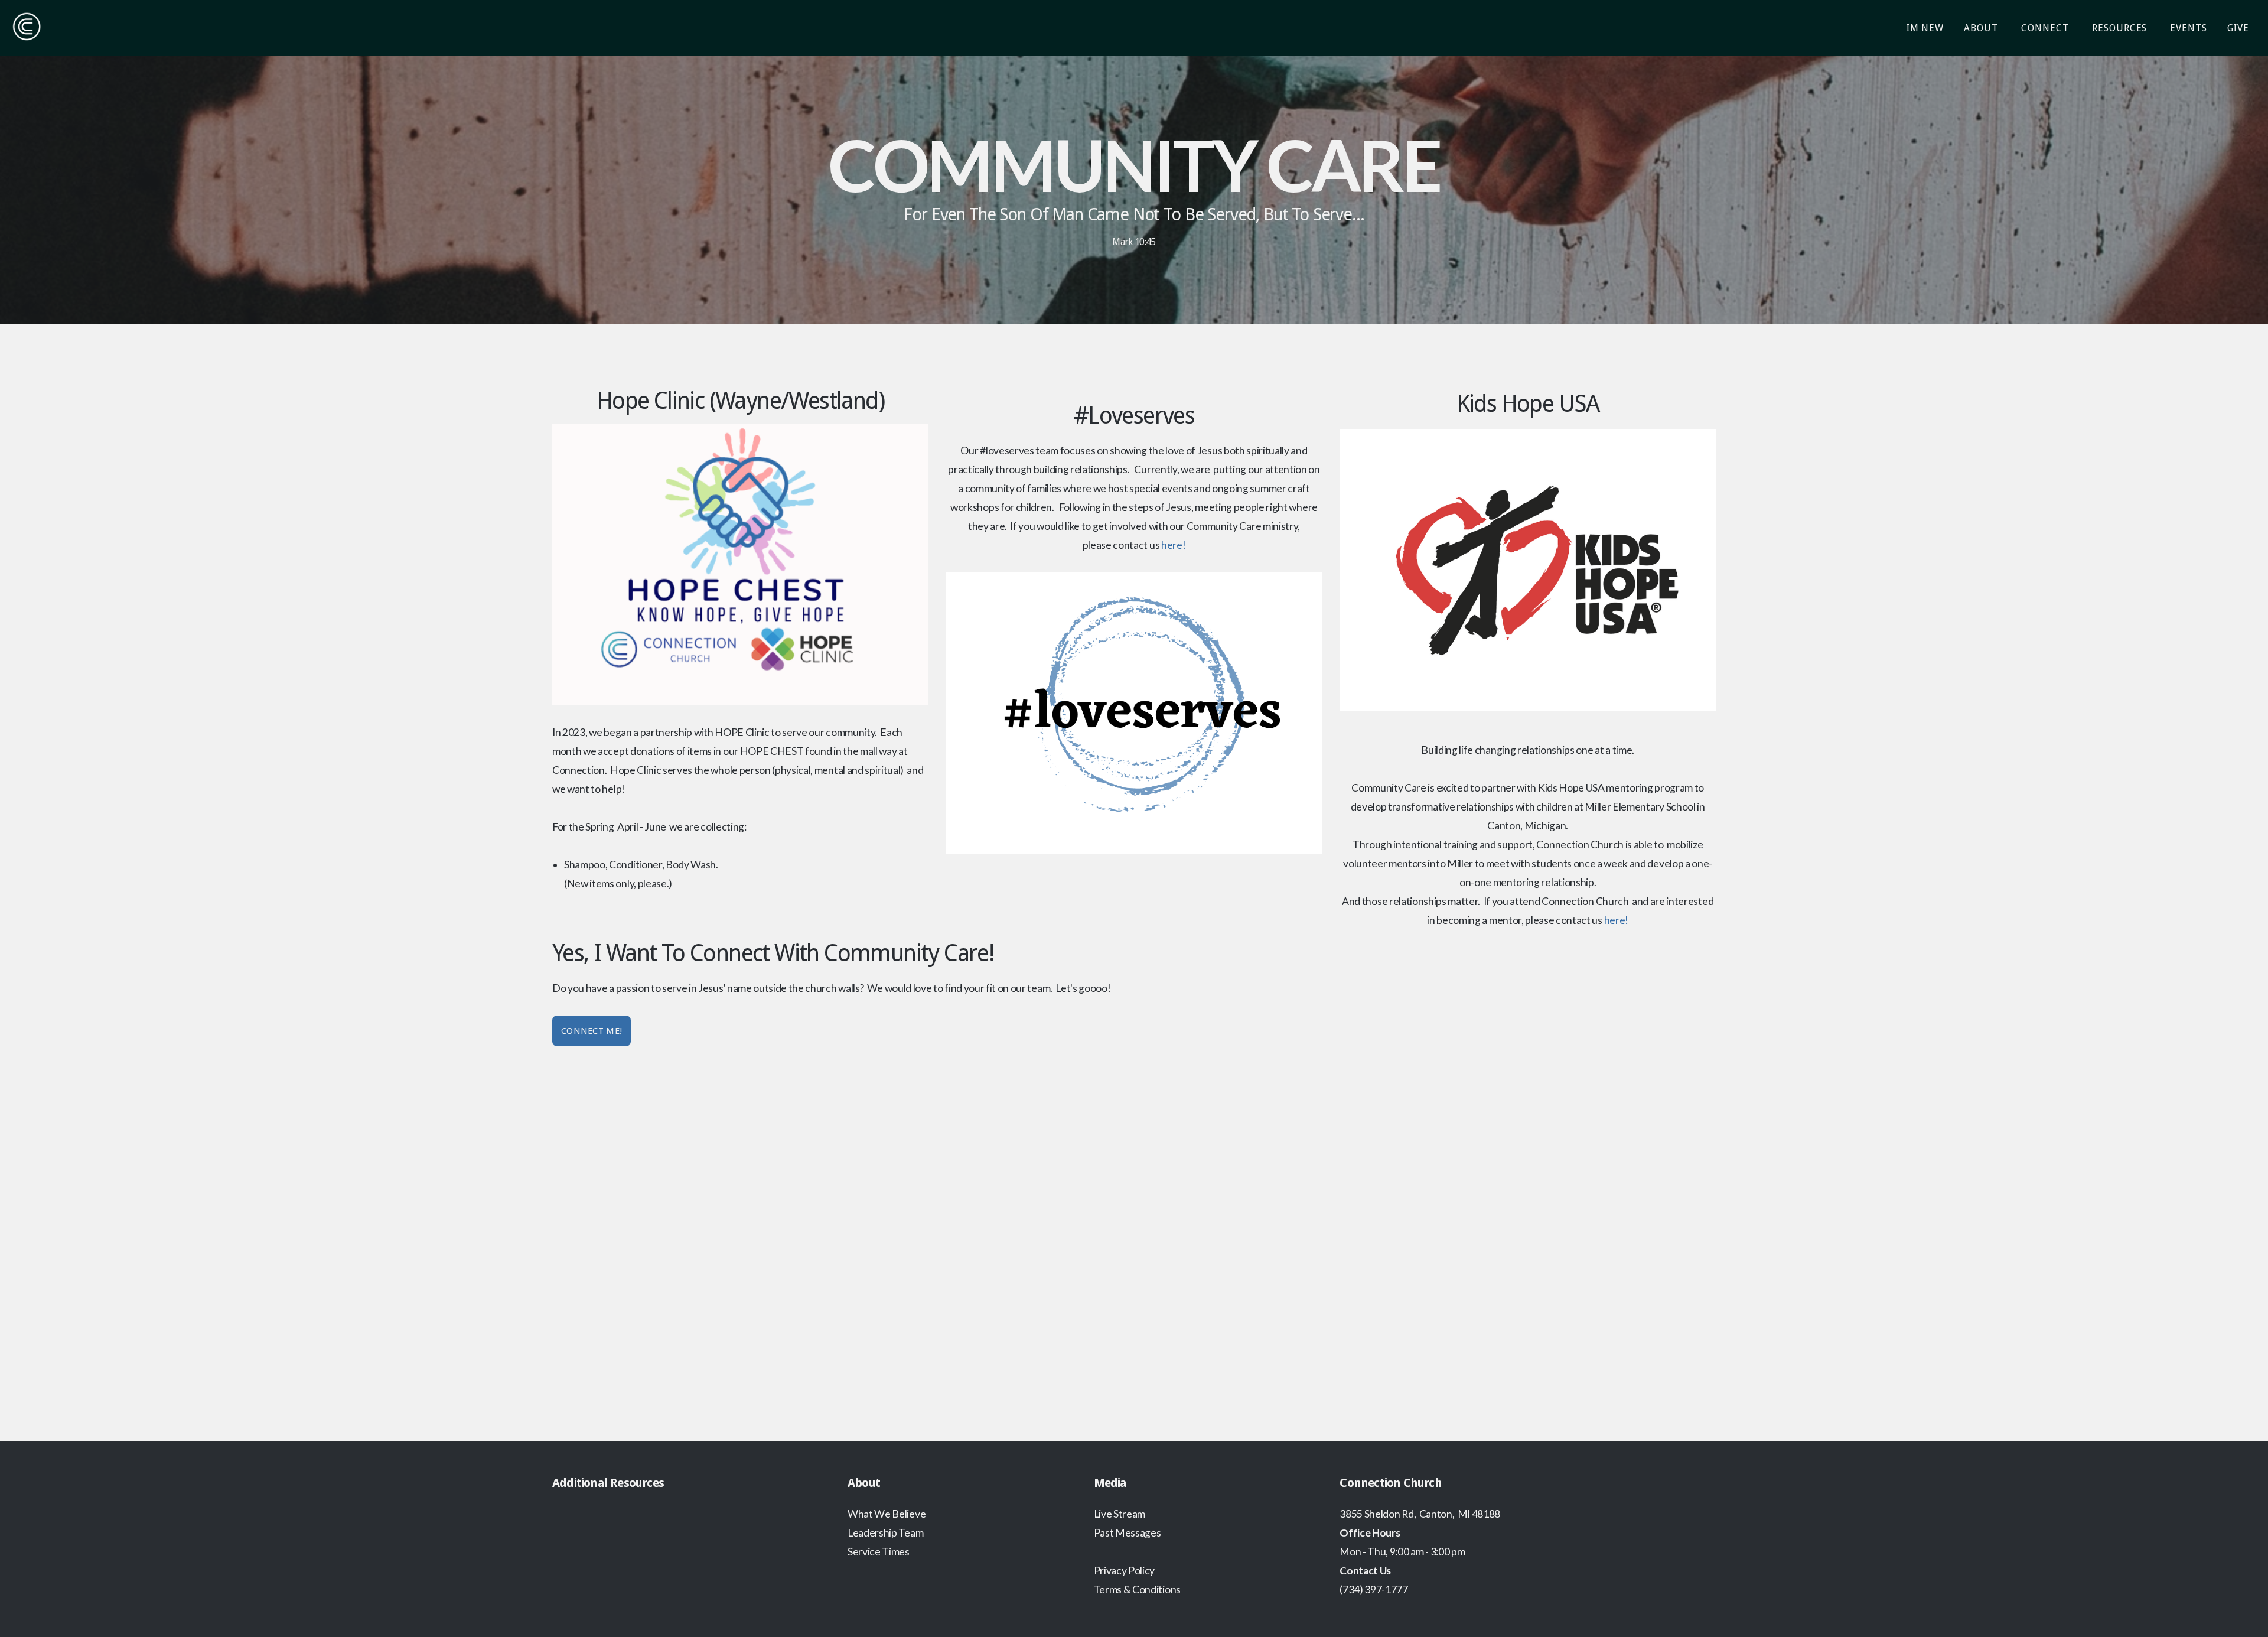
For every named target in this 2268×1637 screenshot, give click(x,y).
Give (2238, 28)
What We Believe (887, 1514)
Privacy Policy (1125, 1571)
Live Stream (1120, 1514)
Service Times (879, 1552)
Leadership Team (885, 1533)
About (1982, 28)
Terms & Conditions (1137, 1589)
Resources (2121, 28)
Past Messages (1128, 1533)
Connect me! (592, 1031)
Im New (1925, 28)
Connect (2047, 28)
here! (1173, 545)
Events (2189, 28)
